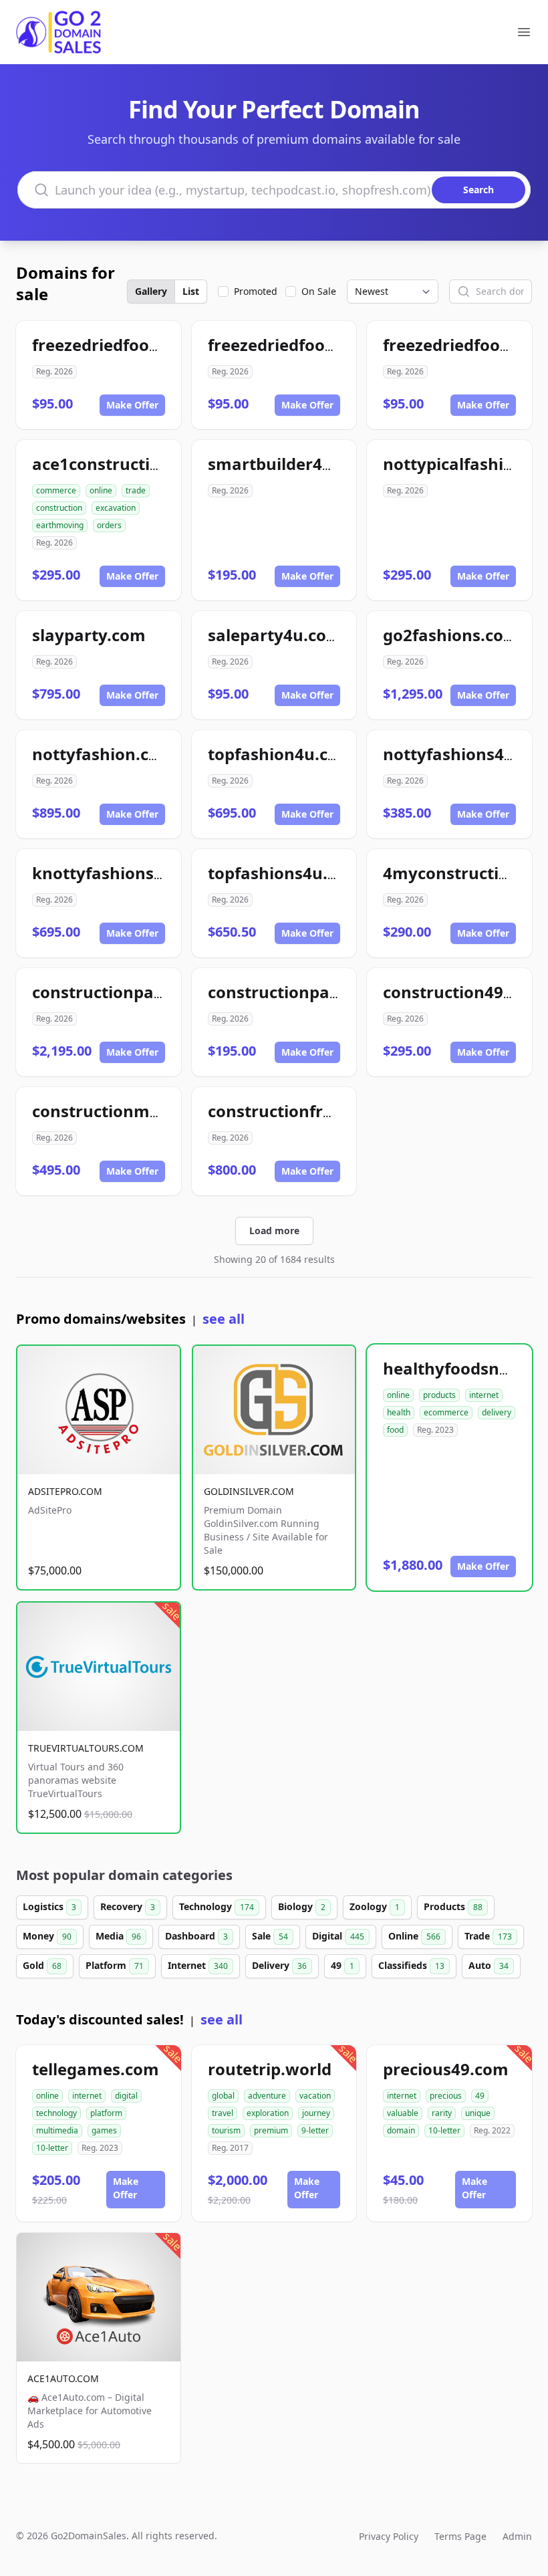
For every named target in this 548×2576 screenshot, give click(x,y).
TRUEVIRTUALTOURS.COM (86, 1748)
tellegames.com (96, 2069)
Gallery (151, 291)
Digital (338, 1936)
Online (414, 1936)
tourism (226, 2130)
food (395, 1430)
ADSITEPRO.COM (65, 1491)
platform (106, 2113)
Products (453, 1906)
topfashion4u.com (281, 754)
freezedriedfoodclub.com (132, 345)
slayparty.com (89, 635)
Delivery (279, 1965)
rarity (442, 2113)
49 (342, 1965)
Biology (302, 1906)
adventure (267, 2096)
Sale (270, 1936)
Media (118, 1936)
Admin (517, 2536)
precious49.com (446, 2069)
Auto (489, 1965)
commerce (56, 490)
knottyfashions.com (112, 873)
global (223, 2096)
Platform (115, 1965)
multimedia (57, 2130)
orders (109, 525)
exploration (268, 2113)
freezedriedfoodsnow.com (312, 345)
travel (223, 2113)
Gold (42, 1965)
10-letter (52, 2148)
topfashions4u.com (285, 873)
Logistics (49, 1906)
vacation (315, 2096)
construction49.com (462, 992)
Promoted (256, 291)
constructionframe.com (302, 1111)
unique (478, 2113)
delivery (497, 1412)
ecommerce (446, 1412)
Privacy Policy (389, 2536)
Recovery (128, 1906)
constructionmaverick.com (140, 1111)
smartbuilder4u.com (290, 464)
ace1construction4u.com (131, 464)
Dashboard (196, 1936)
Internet (198, 1965)
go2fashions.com (451, 635)
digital (126, 2096)
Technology (217, 1906)
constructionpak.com (117, 992)
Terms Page (460, 2536)
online (101, 490)
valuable (403, 2113)
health (399, 1412)
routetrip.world (270, 2069)
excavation (116, 508)
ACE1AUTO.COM (63, 2378)
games (104, 2130)
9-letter (315, 2130)
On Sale (319, 291)
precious (446, 2096)
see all (224, 1319)
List (191, 291)
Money (47, 1936)
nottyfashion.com (103, 754)
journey (316, 2113)
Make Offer (132, 405)
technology (56, 2113)
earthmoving (60, 525)
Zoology (375, 1906)
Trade (488, 1936)
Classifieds (411, 1965)
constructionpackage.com (312, 992)
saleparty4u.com (275, 635)
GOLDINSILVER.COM (249, 1491)
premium (271, 2130)
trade (136, 490)
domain (401, 2130)
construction (59, 508)
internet (484, 1395)
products (439, 1395)
